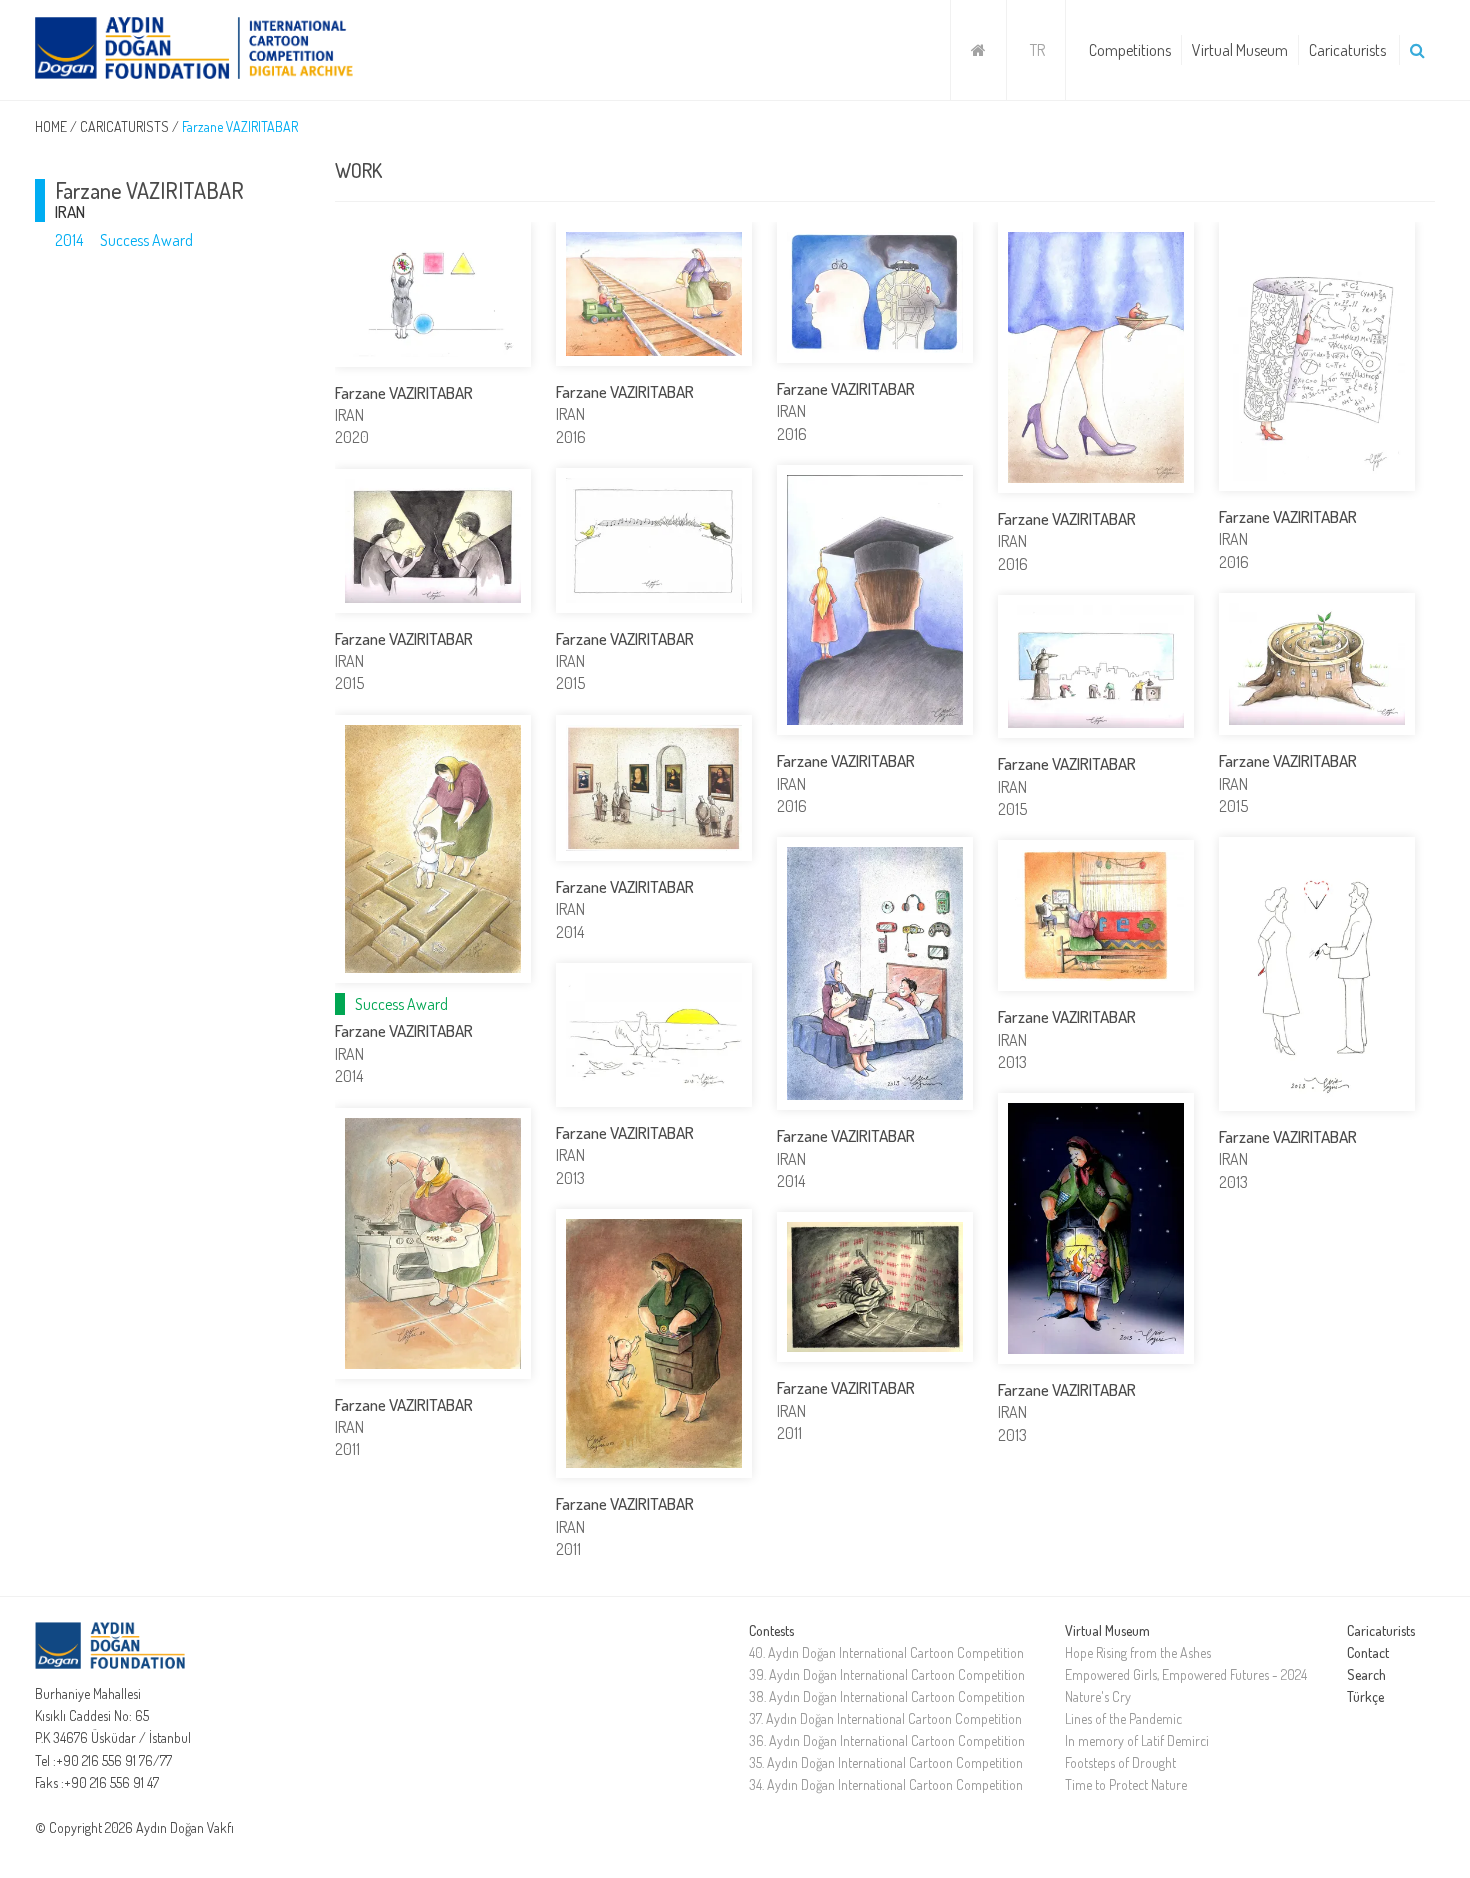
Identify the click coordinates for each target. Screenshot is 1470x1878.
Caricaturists (1347, 50)
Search (1366, 1674)
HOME (51, 126)
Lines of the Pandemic (1123, 1718)
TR (1037, 50)
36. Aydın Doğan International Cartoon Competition (887, 1740)
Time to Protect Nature (1126, 1784)
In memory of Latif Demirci (1137, 1740)
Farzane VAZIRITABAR (240, 126)
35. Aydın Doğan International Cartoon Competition (886, 1762)
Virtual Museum (1240, 50)
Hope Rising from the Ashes (1138, 1652)
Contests (771, 1630)
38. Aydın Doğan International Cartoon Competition (887, 1696)
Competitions (1130, 50)
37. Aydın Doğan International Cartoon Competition (885, 1718)
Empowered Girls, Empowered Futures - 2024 (1186, 1674)
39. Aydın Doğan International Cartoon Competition (887, 1674)
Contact (1368, 1652)
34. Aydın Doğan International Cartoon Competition (886, 1784)
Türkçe (1365, 1696)
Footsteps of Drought (1120, 1762)
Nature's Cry (1098, 1696)
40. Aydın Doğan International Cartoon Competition (886, 1652)
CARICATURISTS (124, 126)
